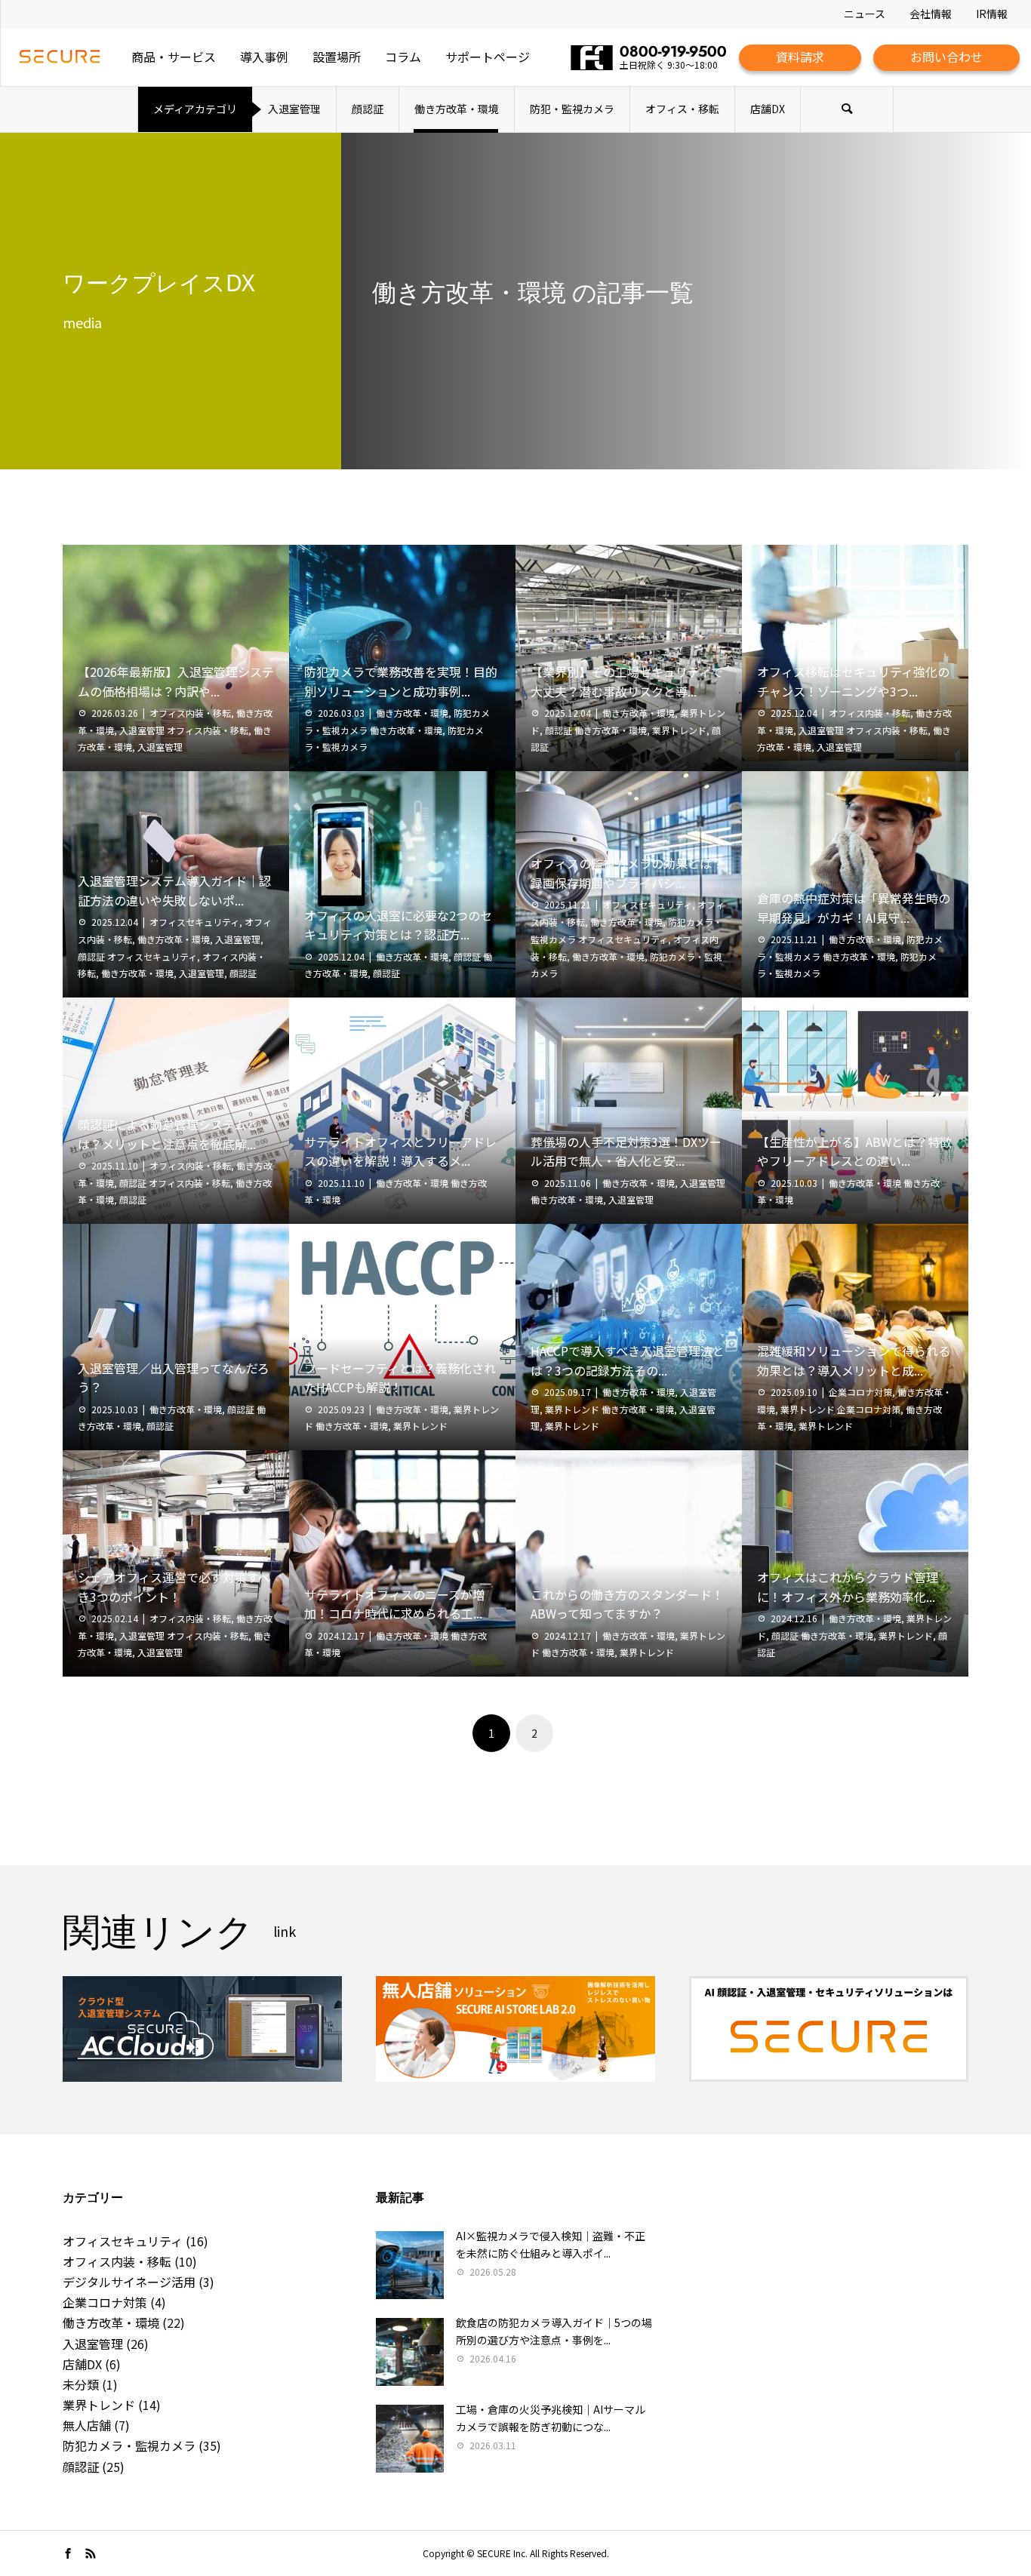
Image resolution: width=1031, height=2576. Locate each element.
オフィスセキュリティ (194, 922)
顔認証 (368, 109)
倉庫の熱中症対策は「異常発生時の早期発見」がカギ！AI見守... (854, 908)
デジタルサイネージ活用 (129, 2282)
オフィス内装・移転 (190, 713)
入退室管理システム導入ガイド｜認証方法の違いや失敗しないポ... (174, 890)
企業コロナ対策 (860, 1392)
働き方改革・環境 (457, 109)
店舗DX (768, 109)
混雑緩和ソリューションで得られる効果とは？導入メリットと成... (854, 1360)
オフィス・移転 (682, 109)
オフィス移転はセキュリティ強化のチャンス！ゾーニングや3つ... (853, 681)
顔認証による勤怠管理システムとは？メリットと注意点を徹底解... (168, 1134)
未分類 (81, 2384)
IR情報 (992, 14)
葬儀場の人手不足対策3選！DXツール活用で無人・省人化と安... (626, 1151)
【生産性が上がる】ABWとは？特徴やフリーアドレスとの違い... (854, 1151)
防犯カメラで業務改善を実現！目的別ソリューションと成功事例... (401, 681)
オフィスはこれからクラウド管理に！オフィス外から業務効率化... (848, 1587)
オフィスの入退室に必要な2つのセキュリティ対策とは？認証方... (398, 925)
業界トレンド (679, 730)
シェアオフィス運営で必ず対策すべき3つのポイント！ (174, 1587)
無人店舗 (87, 2425)
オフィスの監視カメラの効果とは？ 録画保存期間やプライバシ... (627, 873)
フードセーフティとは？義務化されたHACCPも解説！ (400, 1378)
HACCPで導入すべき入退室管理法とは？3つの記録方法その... (628, 1360)
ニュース (865, 14)
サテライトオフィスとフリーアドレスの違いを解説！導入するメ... (400, 1151)
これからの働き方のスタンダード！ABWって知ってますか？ (627, 1604)
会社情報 (931, 14)
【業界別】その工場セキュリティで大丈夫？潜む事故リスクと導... (627, 681)
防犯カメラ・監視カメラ (129, 2445)
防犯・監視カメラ (572, 109)
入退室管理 (294, 109)
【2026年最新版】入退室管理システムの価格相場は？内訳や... (176, 681)
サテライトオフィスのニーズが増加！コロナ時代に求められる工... (394, 1604)
